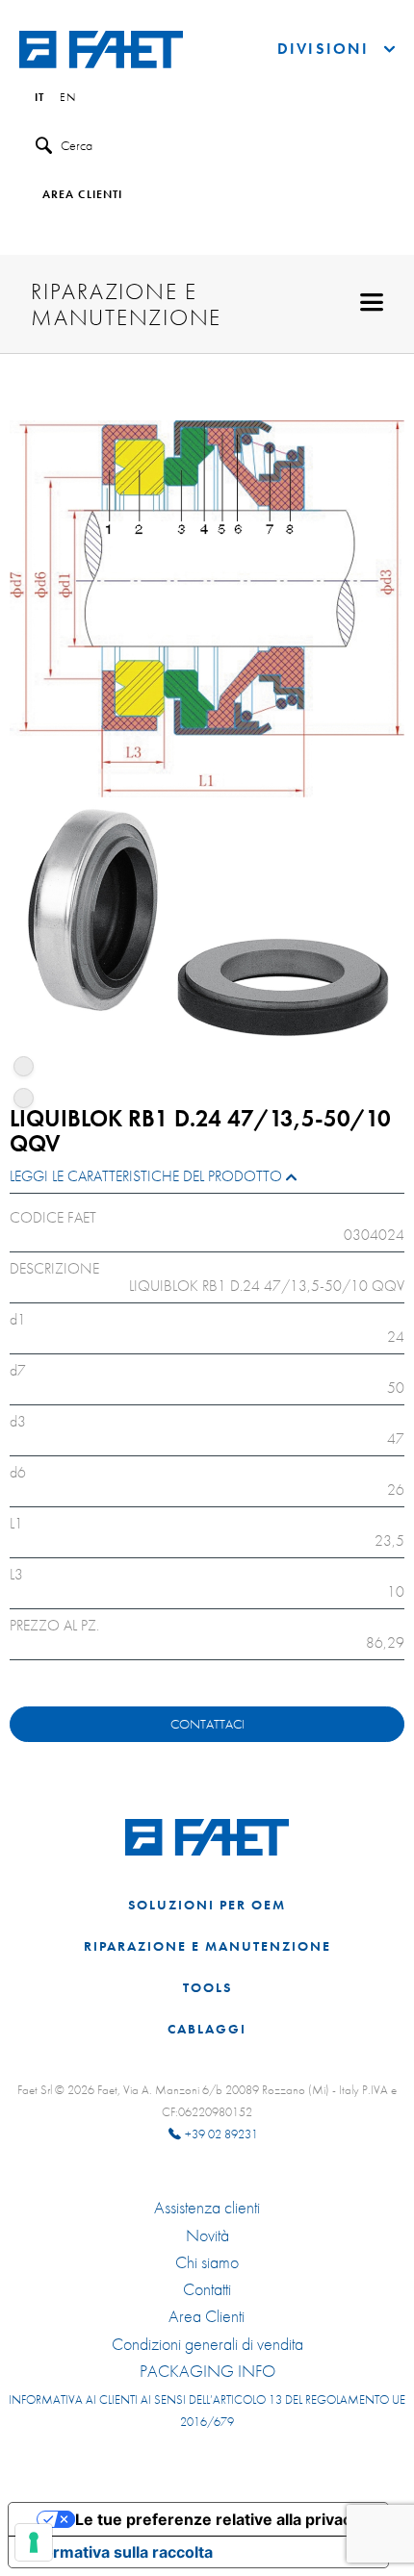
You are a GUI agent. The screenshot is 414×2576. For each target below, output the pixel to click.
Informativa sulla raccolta (118, 2552)
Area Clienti (207, 2316)
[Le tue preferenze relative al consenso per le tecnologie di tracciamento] (34, 2542)
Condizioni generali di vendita (207, 2344)
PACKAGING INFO (207, 2371)
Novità (207, 2235)
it (39, 98)
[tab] (207, 1181)
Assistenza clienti (207, 2208)
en (68, 98)
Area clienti (82, 195)
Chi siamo (207, 2262)
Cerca (77, 145)
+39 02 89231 (221, 2134)
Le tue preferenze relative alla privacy (218, 2519)
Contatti (207, 2289)
